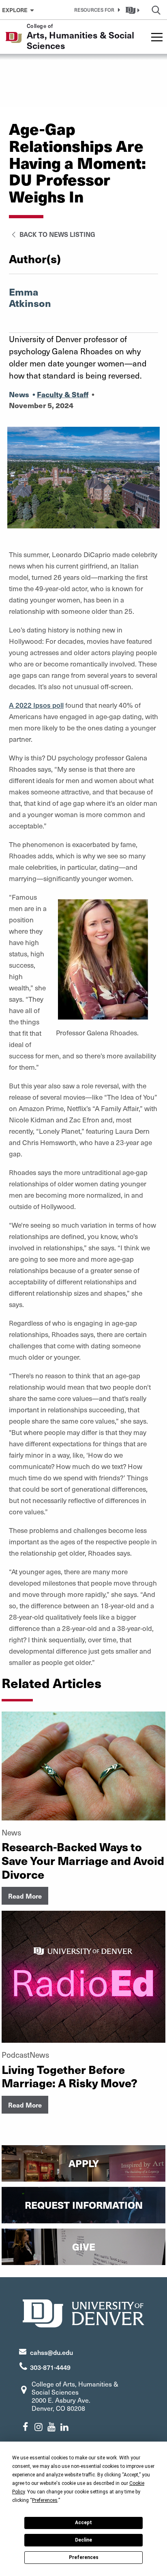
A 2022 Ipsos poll (36, 705)
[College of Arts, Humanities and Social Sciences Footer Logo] (83, 2312)
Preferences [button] (45, 2500)
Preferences (84, 2557)
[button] (96, 10)
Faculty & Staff (63, 394)
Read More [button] (25, 1896)
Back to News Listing (57, 234)
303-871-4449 (50, 2367)
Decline (83, 2540)
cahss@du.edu (51, 2352)
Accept (83, 2523)
